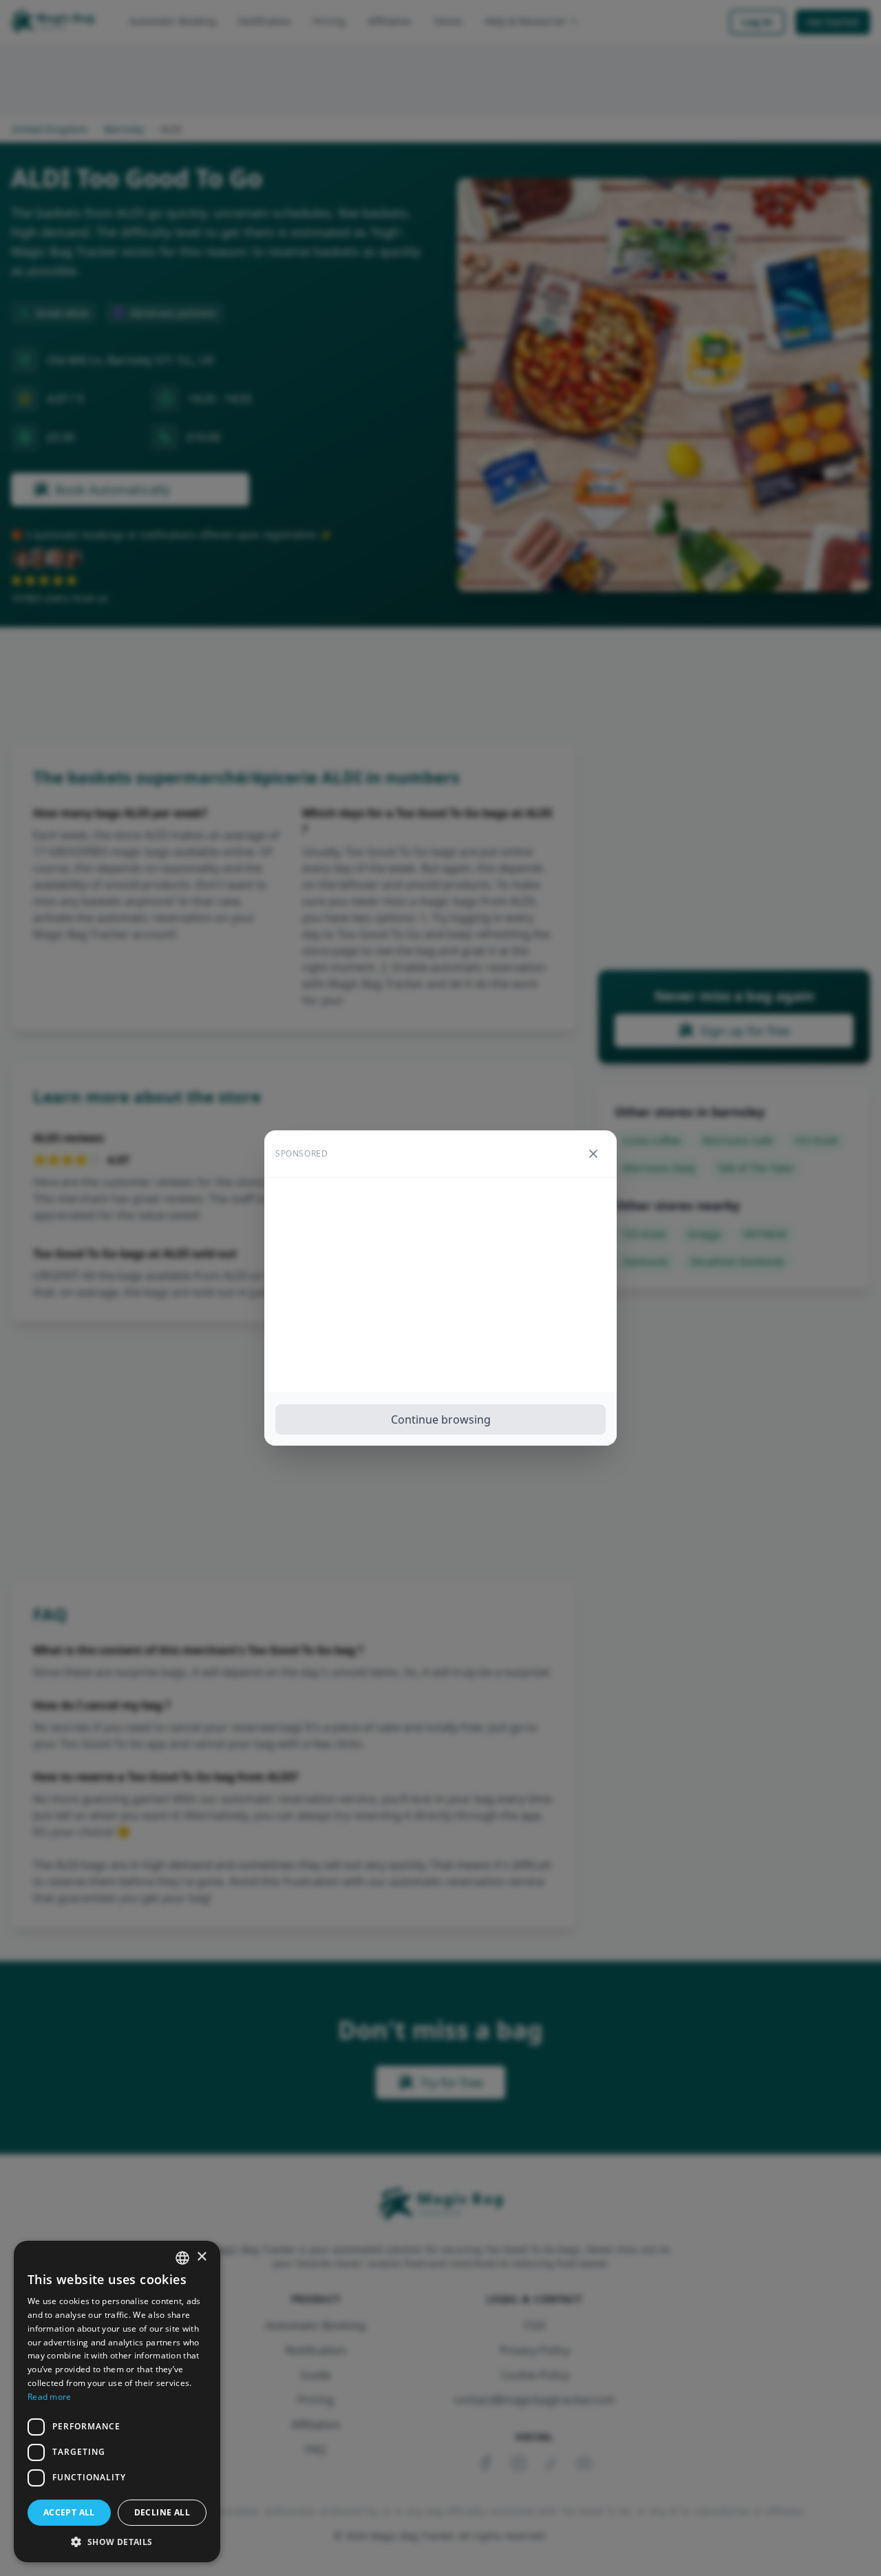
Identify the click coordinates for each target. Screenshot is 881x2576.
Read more (50, 2397)
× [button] (201, 2257)
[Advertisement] (440, 1285)
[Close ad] (593, 1154)
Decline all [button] (162, 2512)
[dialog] (117, 2401)
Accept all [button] (69, 2512)
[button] (117, 2542)
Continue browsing (441, 1419)
